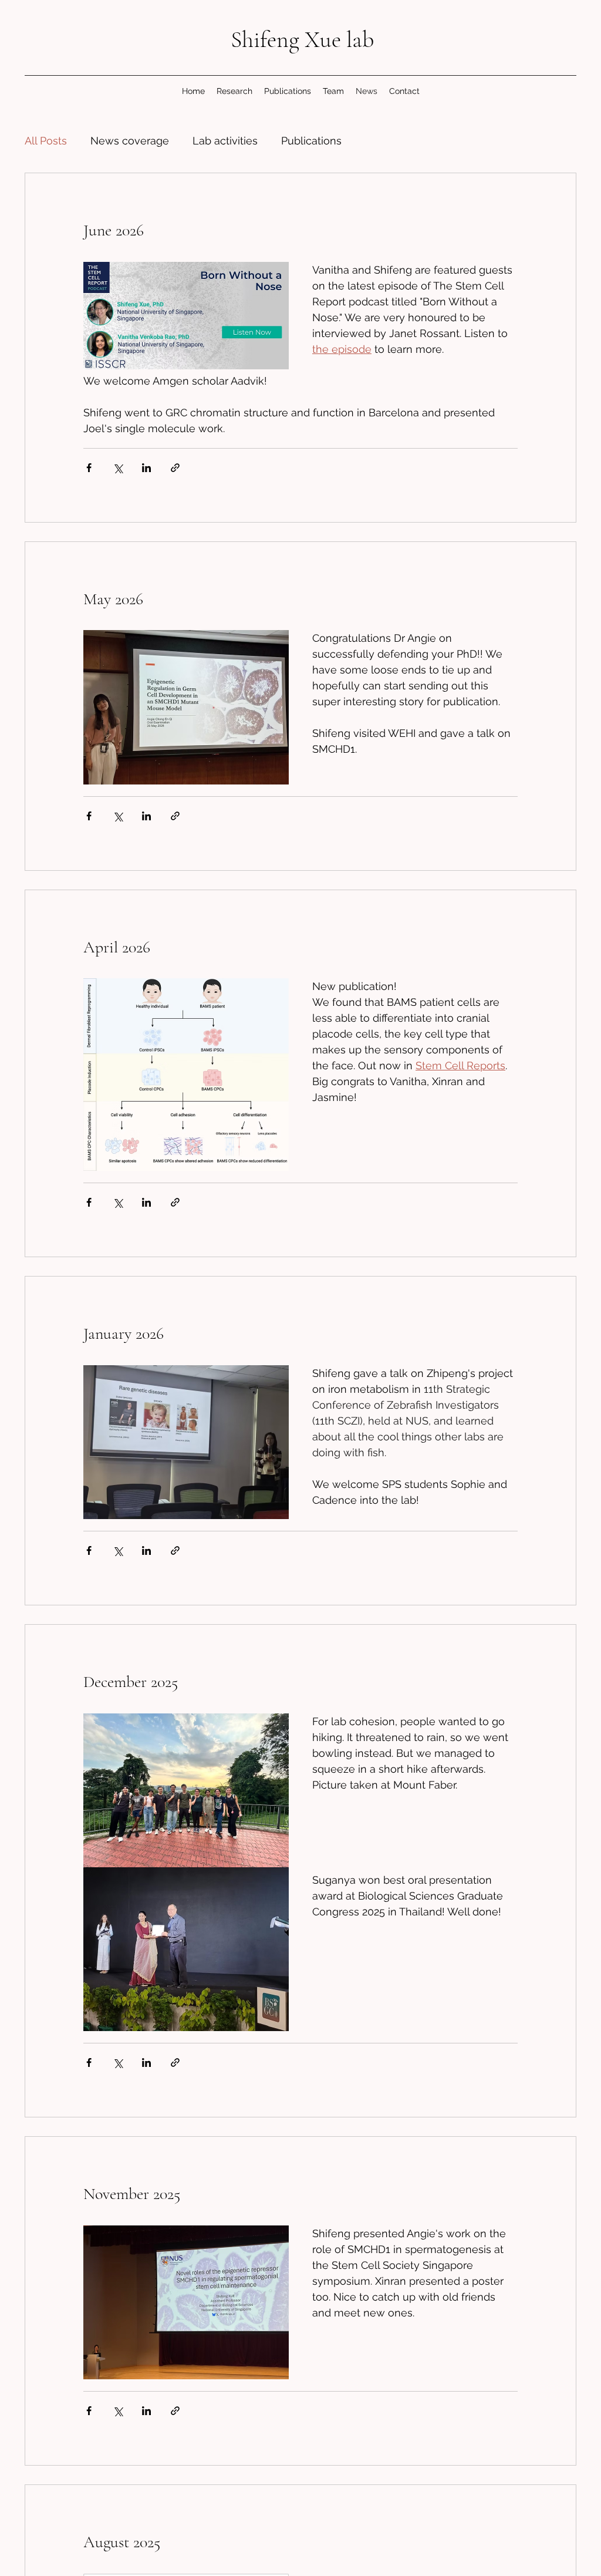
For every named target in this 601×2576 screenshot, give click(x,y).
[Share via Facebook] (89, 468)
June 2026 (114, 230)
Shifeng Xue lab (302, 39)
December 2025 (131, 1682)
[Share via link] (175, 468)
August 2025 (122, 2542)
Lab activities (225, 141)
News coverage (130, 141)
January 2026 (124, 1334)
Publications (311, 141)
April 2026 (117, 947)
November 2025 (132, 2194)
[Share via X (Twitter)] (118, 468)
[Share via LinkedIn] (146, 468)
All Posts (46, 141)
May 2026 (113, 599)
